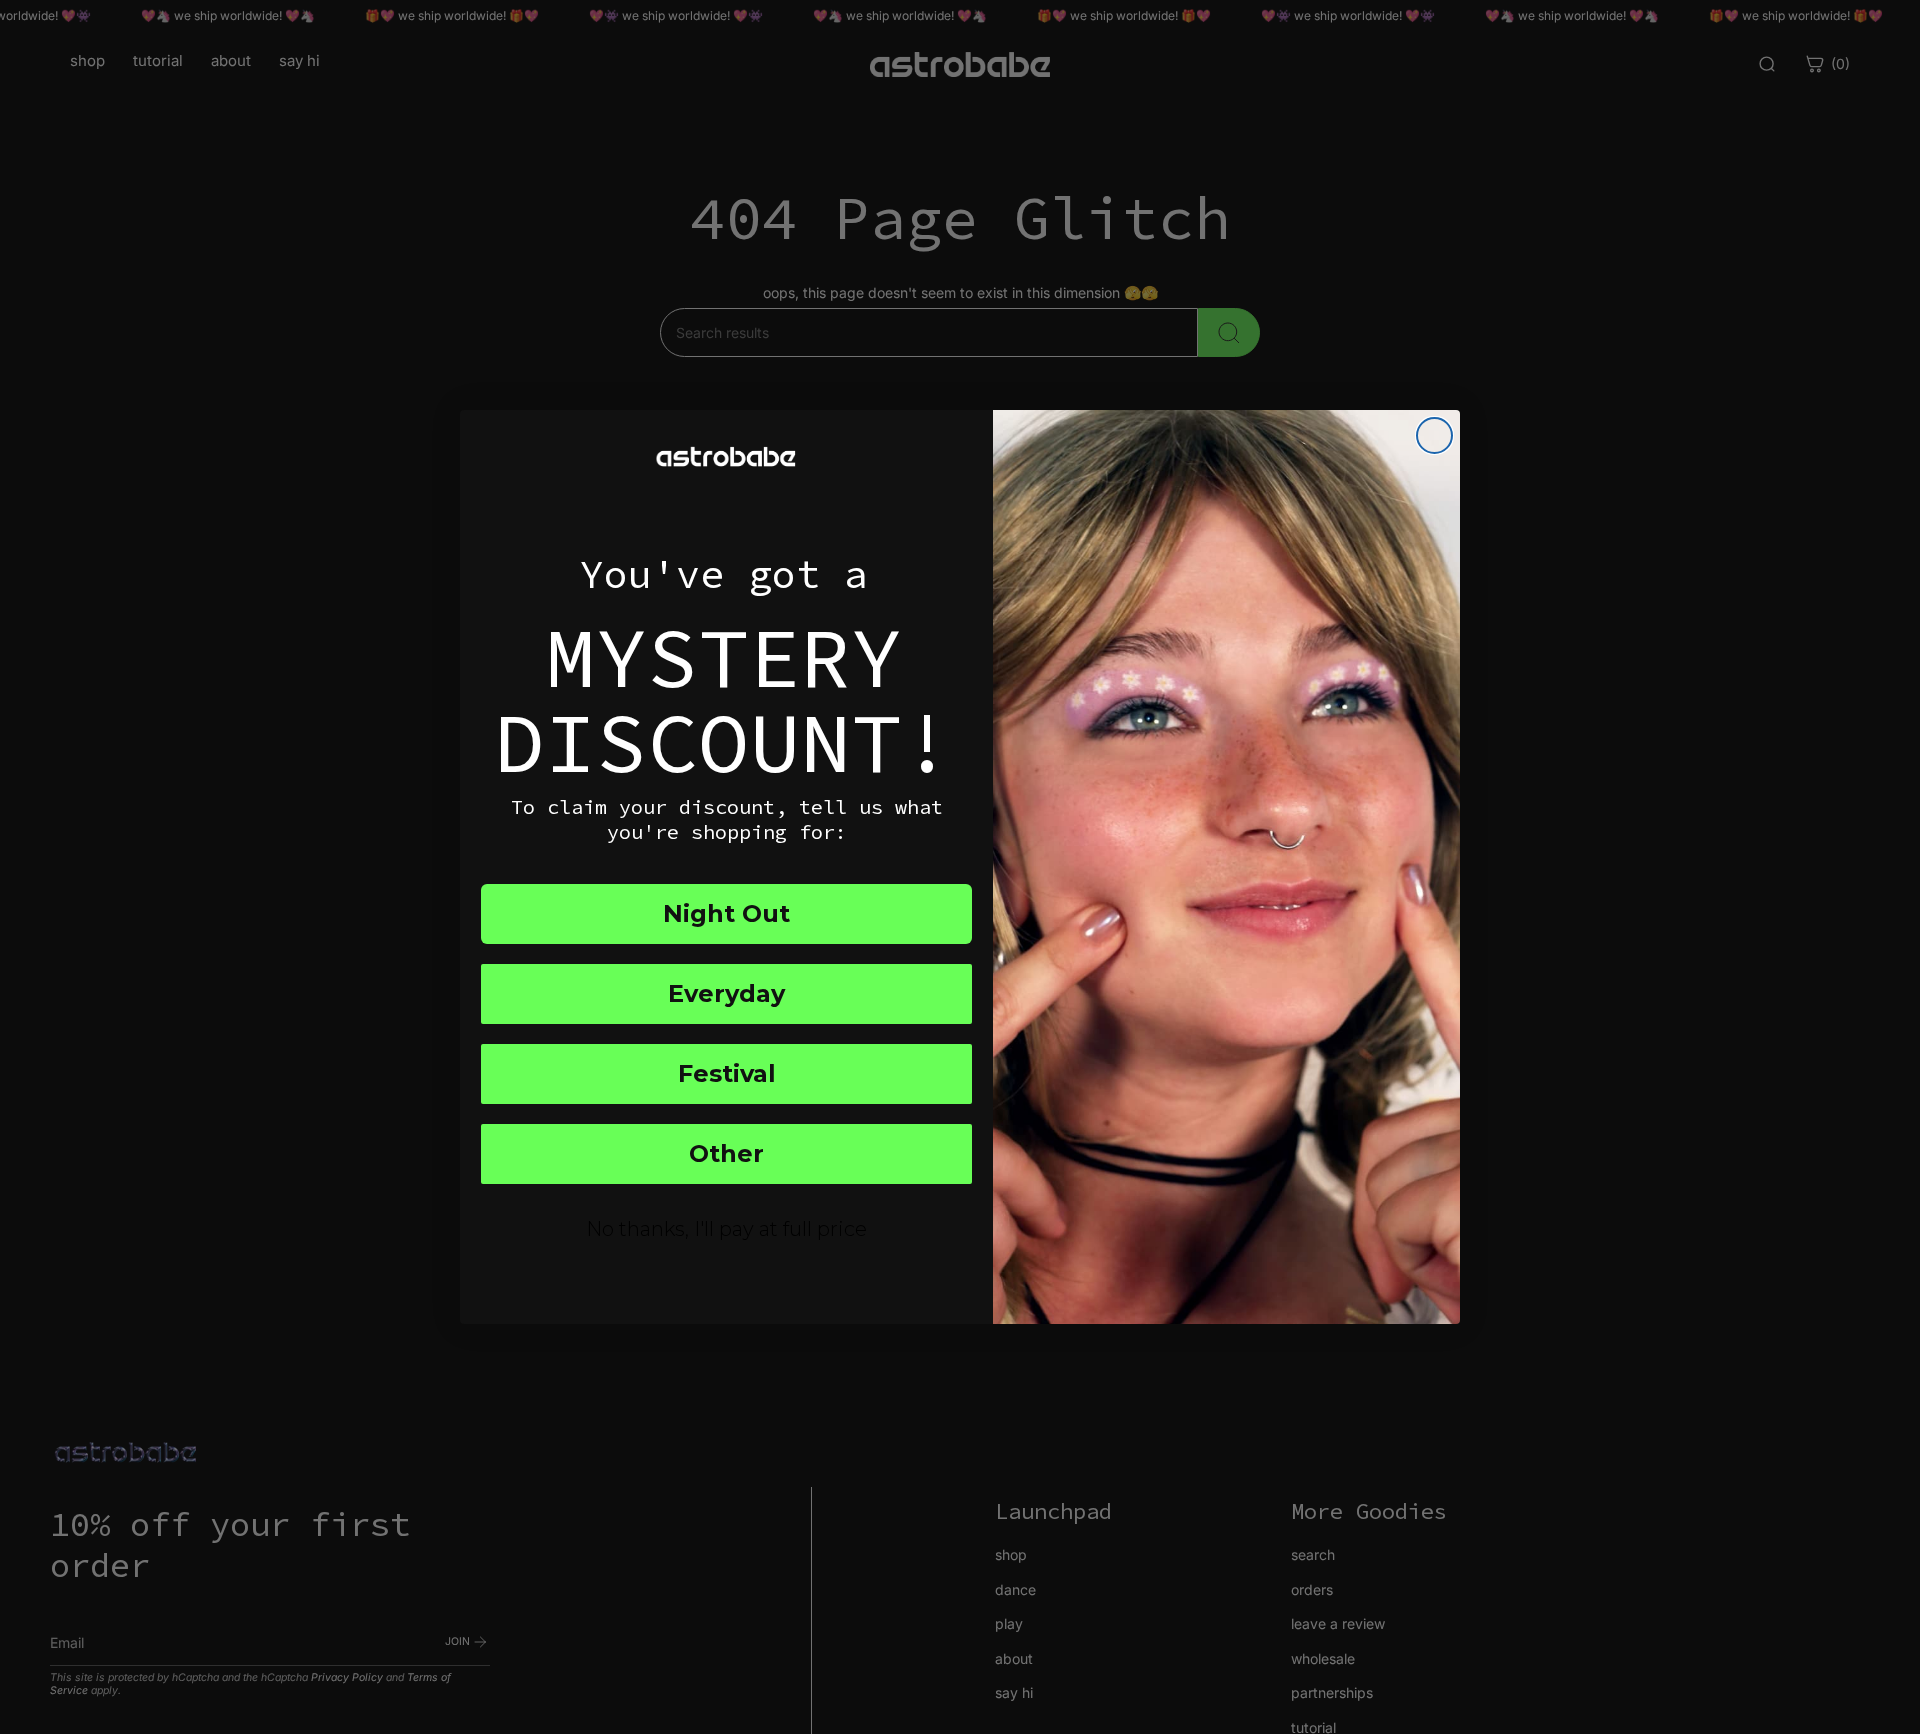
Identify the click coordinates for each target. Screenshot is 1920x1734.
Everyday (726, 993)
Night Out (726, 913)
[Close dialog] (1434, 435)
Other (726, 1153)
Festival (727, 1073)
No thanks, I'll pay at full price (726, 1229)
